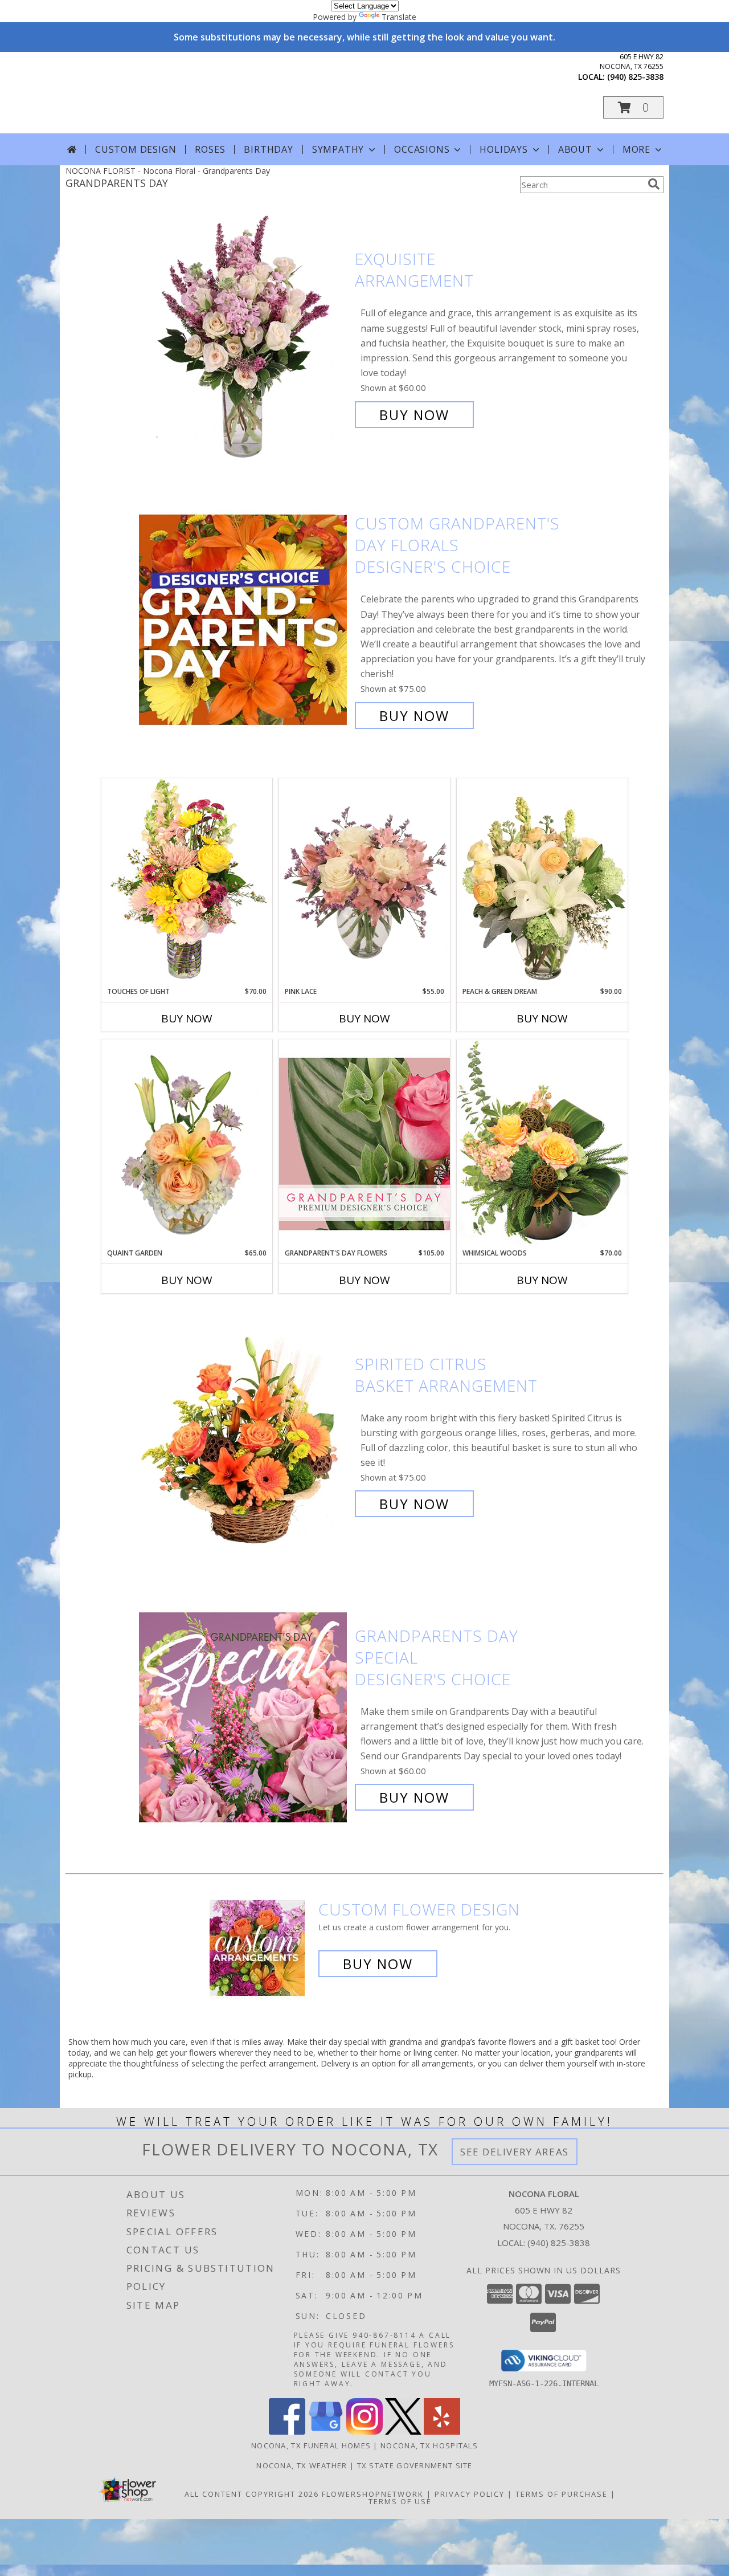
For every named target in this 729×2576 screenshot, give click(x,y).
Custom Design (136, 149)
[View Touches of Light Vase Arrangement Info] (187, 882)
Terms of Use (400, 2501)
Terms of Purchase (562, 2494)
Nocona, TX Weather (302, 2465)
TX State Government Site (415, 2465)
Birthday (268, 149)
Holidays (503, 149)
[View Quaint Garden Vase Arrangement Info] (187, 1144)
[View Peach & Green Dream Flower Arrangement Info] (542, 882)
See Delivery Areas (515, 2152)
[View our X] (403, 2432)
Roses (210, 149)
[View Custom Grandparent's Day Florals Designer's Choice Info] (244, 620)
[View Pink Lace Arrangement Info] (364, 882)
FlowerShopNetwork (373, 2494)
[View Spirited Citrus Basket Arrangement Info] (244, 1434)
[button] (633, 107)
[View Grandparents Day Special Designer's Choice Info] (244, 1717)
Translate (399, 17)
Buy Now (414, 415)
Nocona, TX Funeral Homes (311, 2445)
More (636, 149)
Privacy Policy (470, 2494)
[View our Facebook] (287, 2432)
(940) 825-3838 (635, 77)
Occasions (422, 149)
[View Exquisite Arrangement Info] (244, 337)
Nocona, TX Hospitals (429, 2445)
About (575, 149)
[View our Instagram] (364, 2432)
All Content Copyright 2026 (252, 2494)
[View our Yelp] (442, 2432)
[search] (654, 184)
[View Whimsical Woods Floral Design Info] (542, 1144)
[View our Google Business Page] (326, 2432)
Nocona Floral (170, 92)
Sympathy (338, 149)
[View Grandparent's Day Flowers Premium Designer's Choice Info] (364, 1144)
